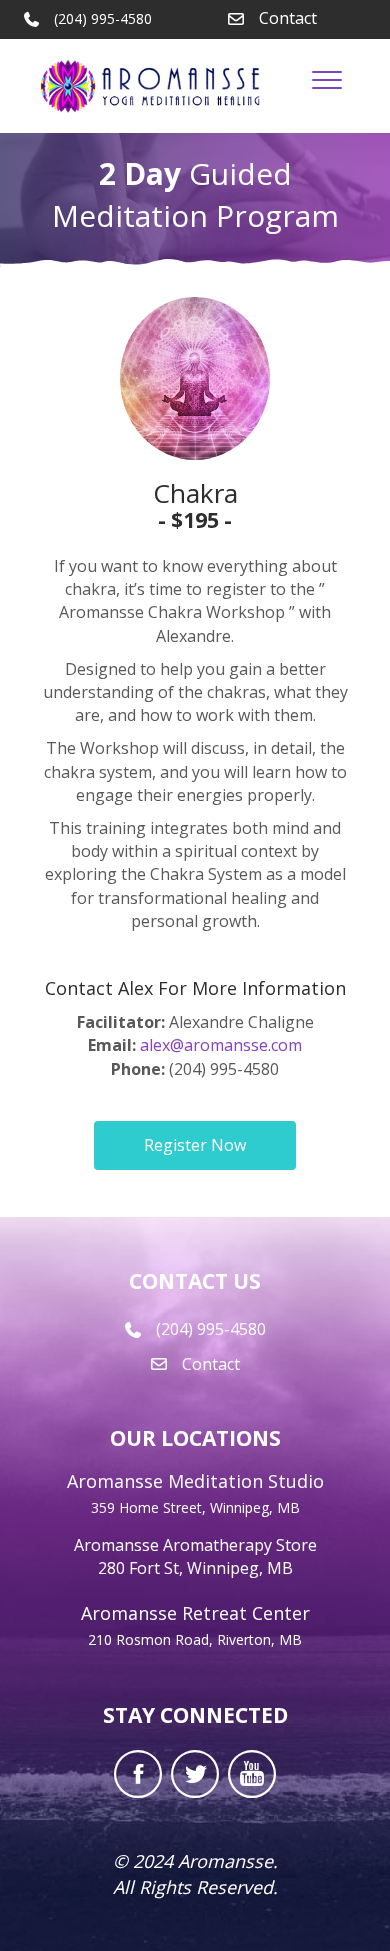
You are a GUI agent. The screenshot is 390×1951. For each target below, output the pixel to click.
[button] (195, 1146)
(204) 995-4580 (211, 1329)
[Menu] (327, 81)
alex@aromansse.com (221, 1045)
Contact (288, 18)
